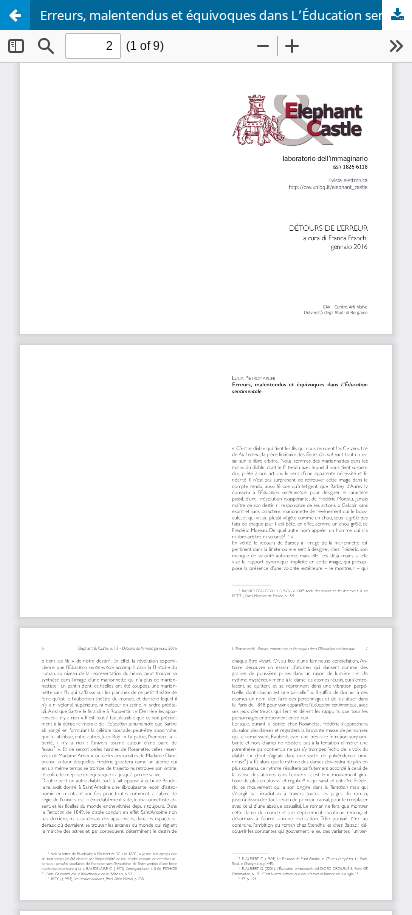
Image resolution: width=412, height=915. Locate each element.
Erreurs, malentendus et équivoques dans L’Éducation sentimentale (226, 15)
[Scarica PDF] (397, 15)
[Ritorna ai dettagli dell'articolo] (15, 15)
